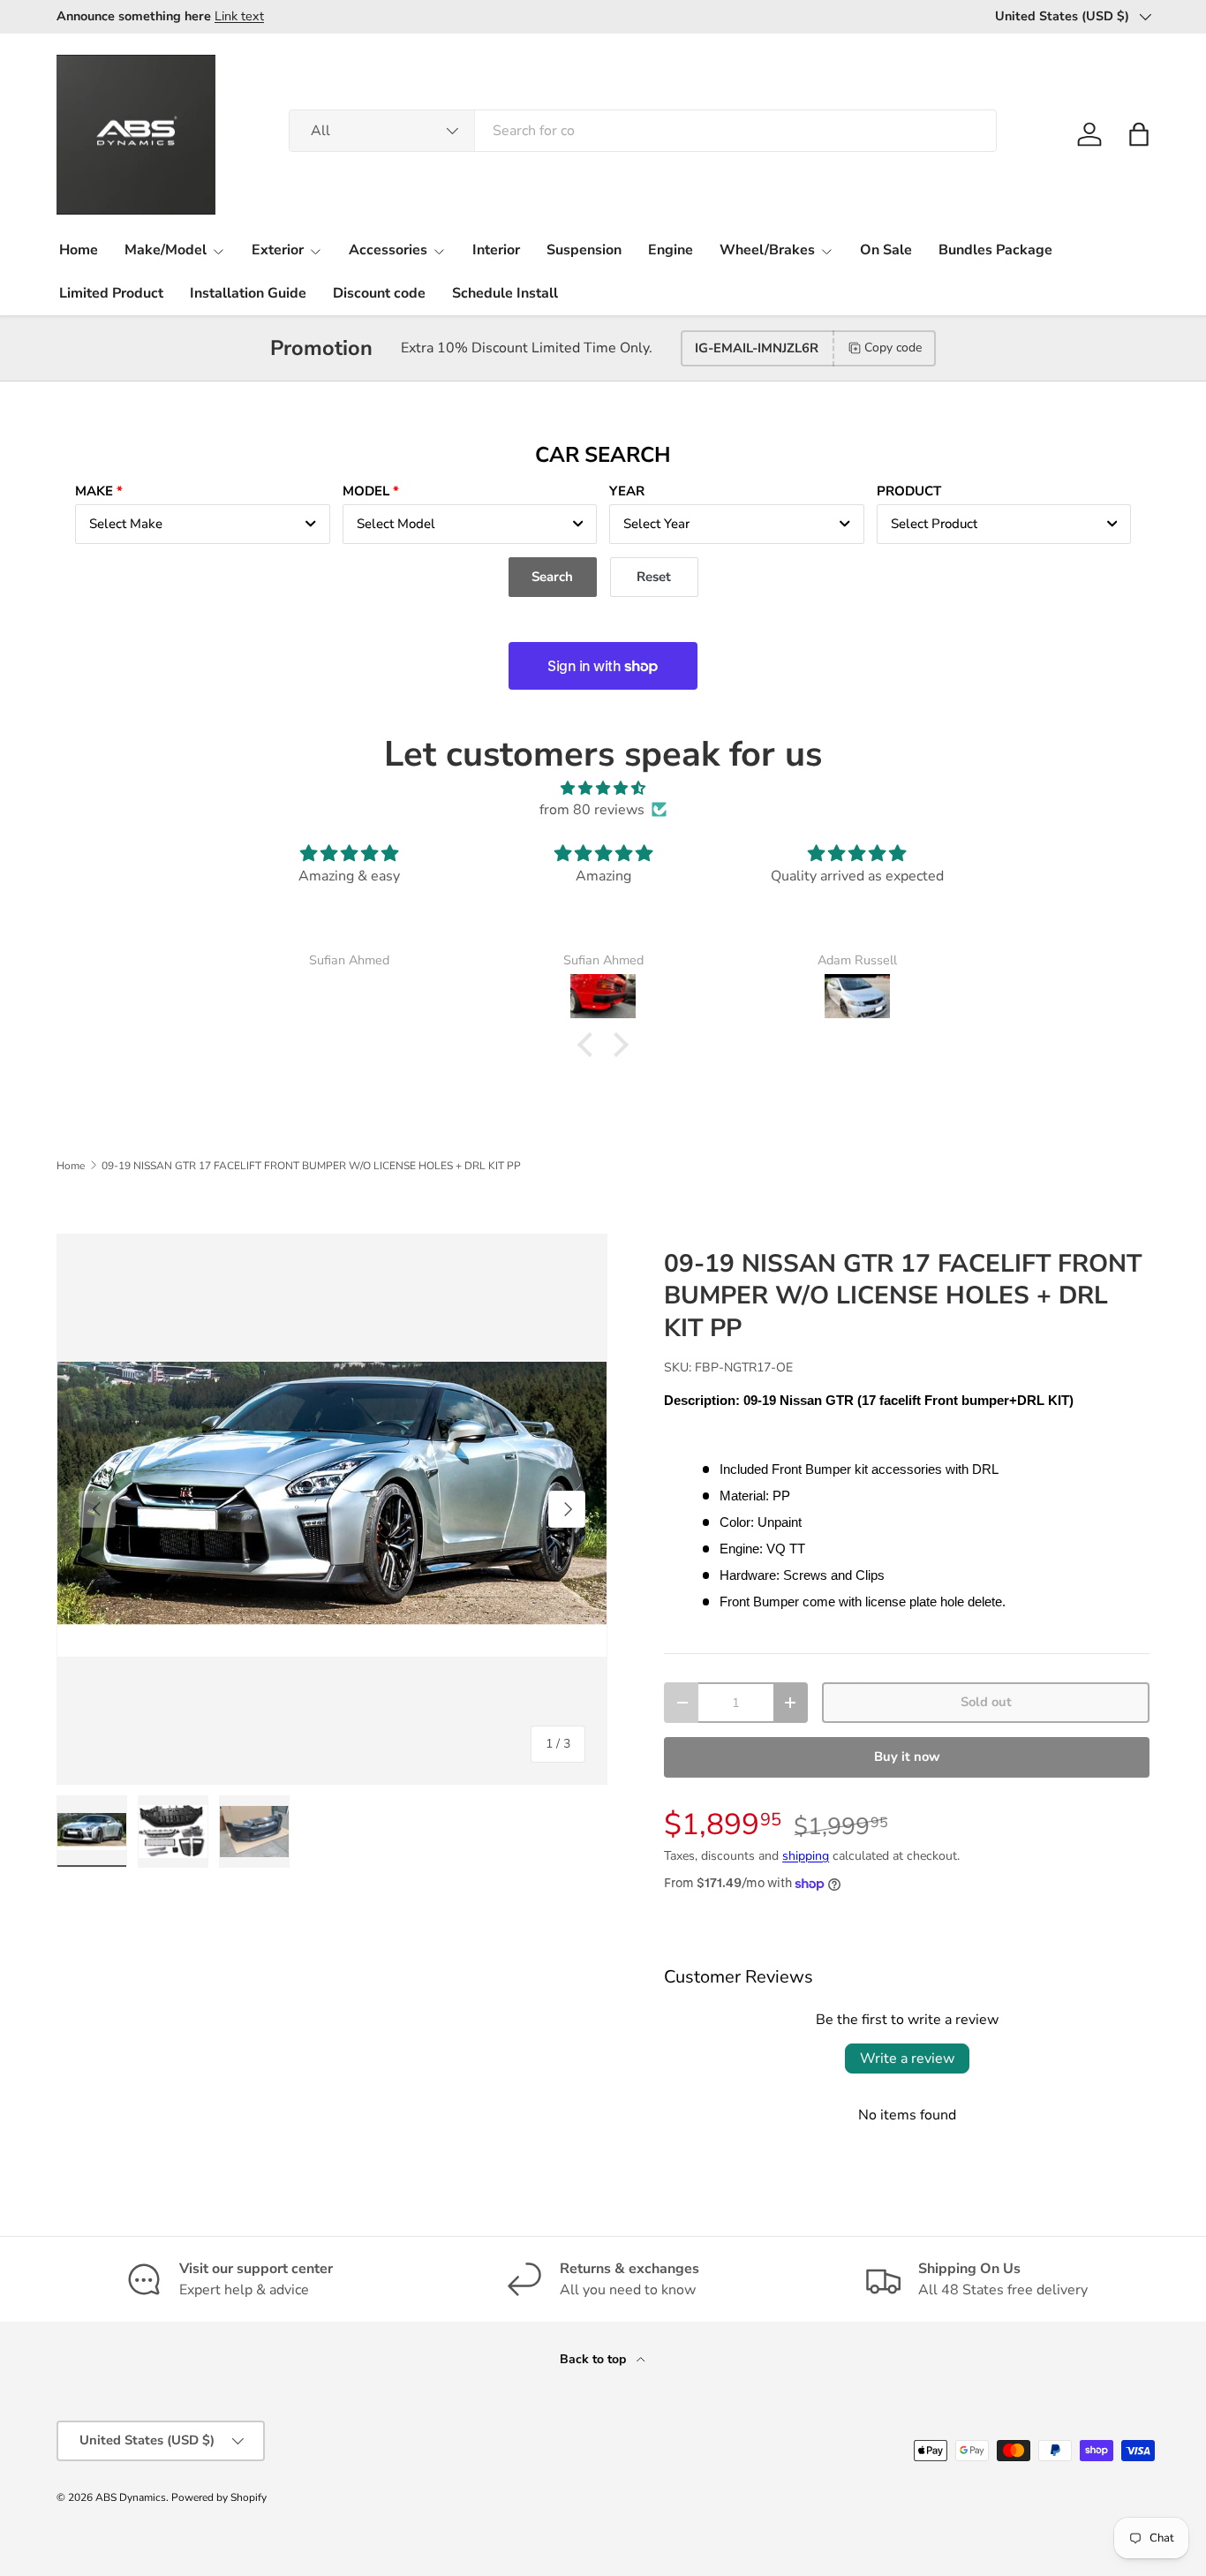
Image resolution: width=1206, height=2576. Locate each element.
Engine (671, 250)
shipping (806, 1856)
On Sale (886, 250)
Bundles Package (995, 250)
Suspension (584, 250)
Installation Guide (248, 293)
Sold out (986, 1702)
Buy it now (907, 1756)
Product (909, 491)
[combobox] (643, 131)
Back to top (595, 2359)
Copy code (893, 347)
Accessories (388, 250)
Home (79, 250)
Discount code (379, 293)
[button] (1139, 134)
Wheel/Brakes (767, 250)
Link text (239, 16)
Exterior (278, 250)
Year (627, 491)
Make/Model (166, 250)
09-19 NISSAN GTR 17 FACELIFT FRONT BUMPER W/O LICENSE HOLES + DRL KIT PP (311, 1166)
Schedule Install (505, 293)
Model (366, 491)
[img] (603, 788)
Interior (496, 250)
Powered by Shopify (219, 2497)
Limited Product (111, 293)
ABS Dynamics (131, 2497)
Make (94, 491)
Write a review (907, 2059)
